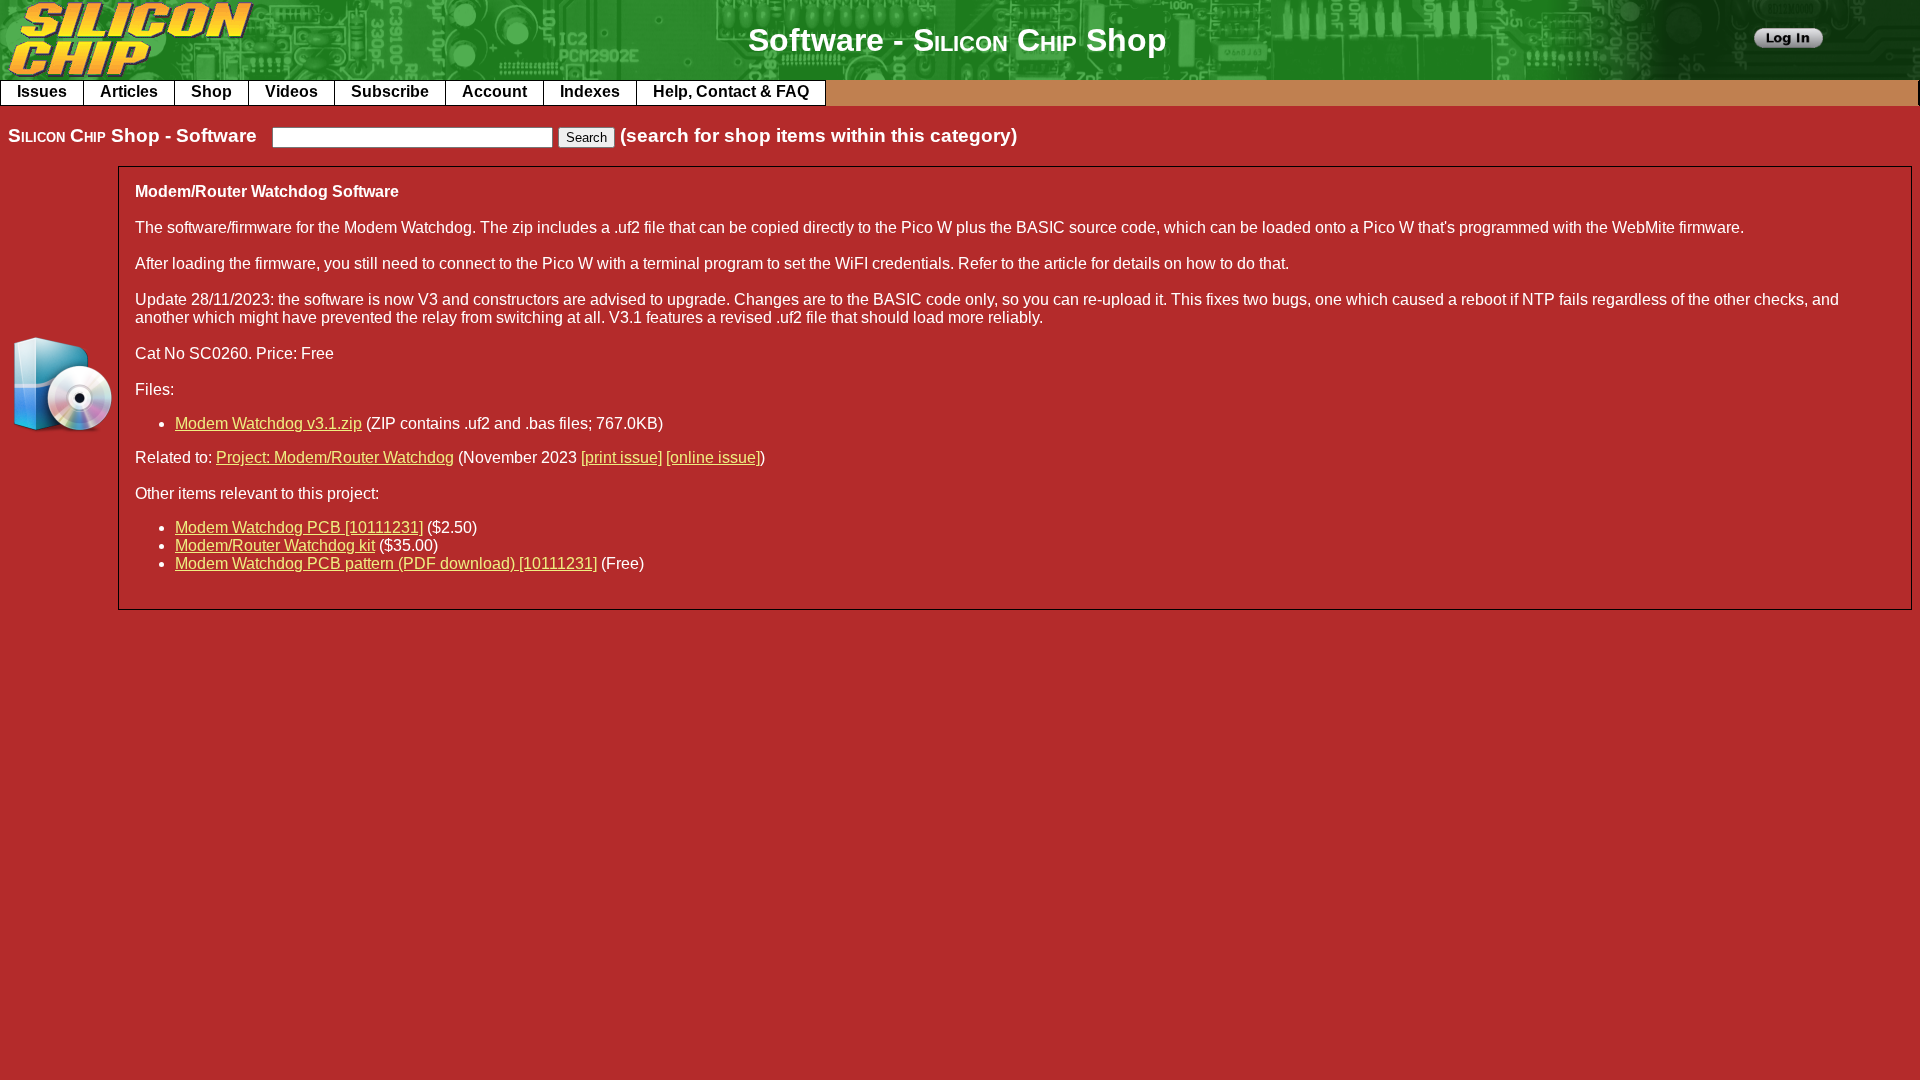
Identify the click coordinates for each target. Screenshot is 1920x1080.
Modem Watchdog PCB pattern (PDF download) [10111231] (386, 563)
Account (494, 91)
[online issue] (713, 457)
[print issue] (621, 457)
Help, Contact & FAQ (731, 91)
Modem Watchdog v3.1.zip (268, 423)
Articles (129, 91)
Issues (42, 91)
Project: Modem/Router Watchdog (335, 457)
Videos (291, 91)
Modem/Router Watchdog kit (275, 545)
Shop (211, 91)
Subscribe (390, 91)
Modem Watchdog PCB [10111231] (299, 527)
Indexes (590, 91)
